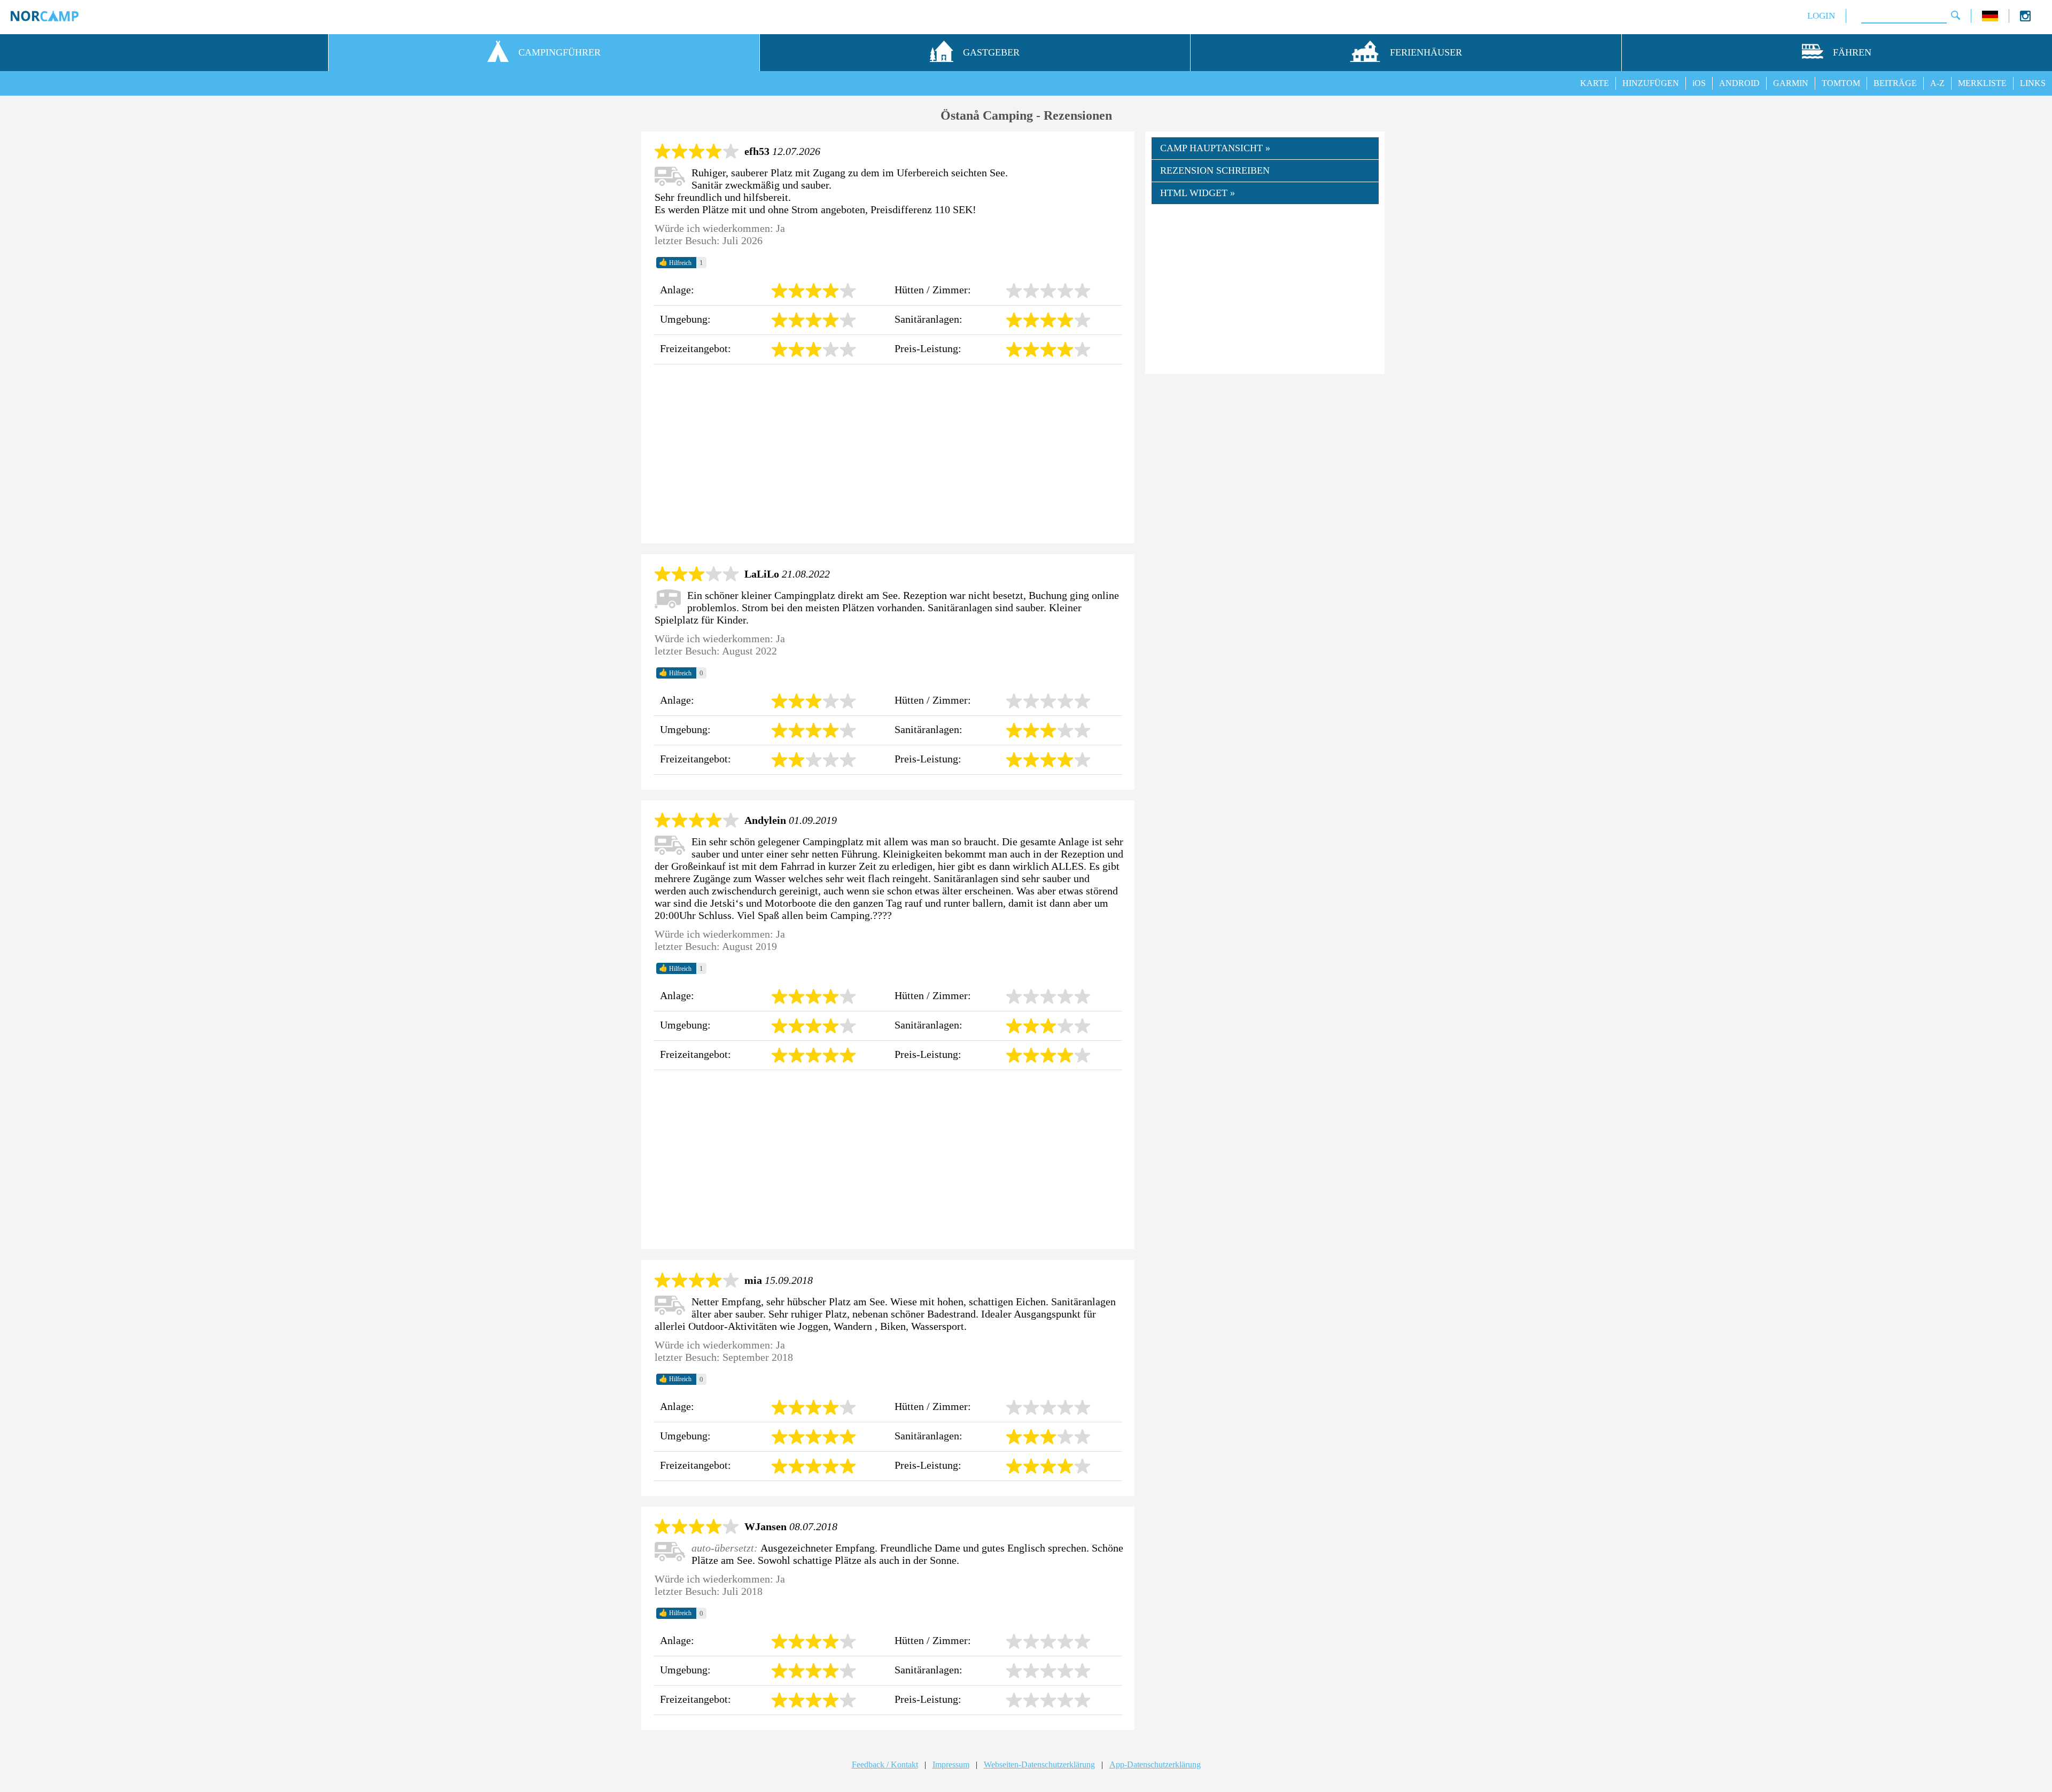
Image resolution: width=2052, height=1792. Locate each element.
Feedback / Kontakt (885, 1764)
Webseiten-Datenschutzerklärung (1039, 1764)
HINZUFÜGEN (1651, 83)
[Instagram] (2025, 18)
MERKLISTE (1982, 83)
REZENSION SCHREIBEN (1215, 170)
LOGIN (1821, 16)
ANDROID (1739, 83)
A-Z (1937, 83)
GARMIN (1791, 83)
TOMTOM (1841, 83)
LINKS (2033, 83)
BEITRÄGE (1895, 83)
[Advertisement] (888, 454)
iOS (1699, 83)
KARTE (1595, 83)
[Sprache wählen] (1990, 18)
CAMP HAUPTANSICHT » (1215, 148)
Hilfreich (675, 262)
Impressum (951, 1764)
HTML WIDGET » (1198, 193)
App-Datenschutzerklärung (1155, 1764)
